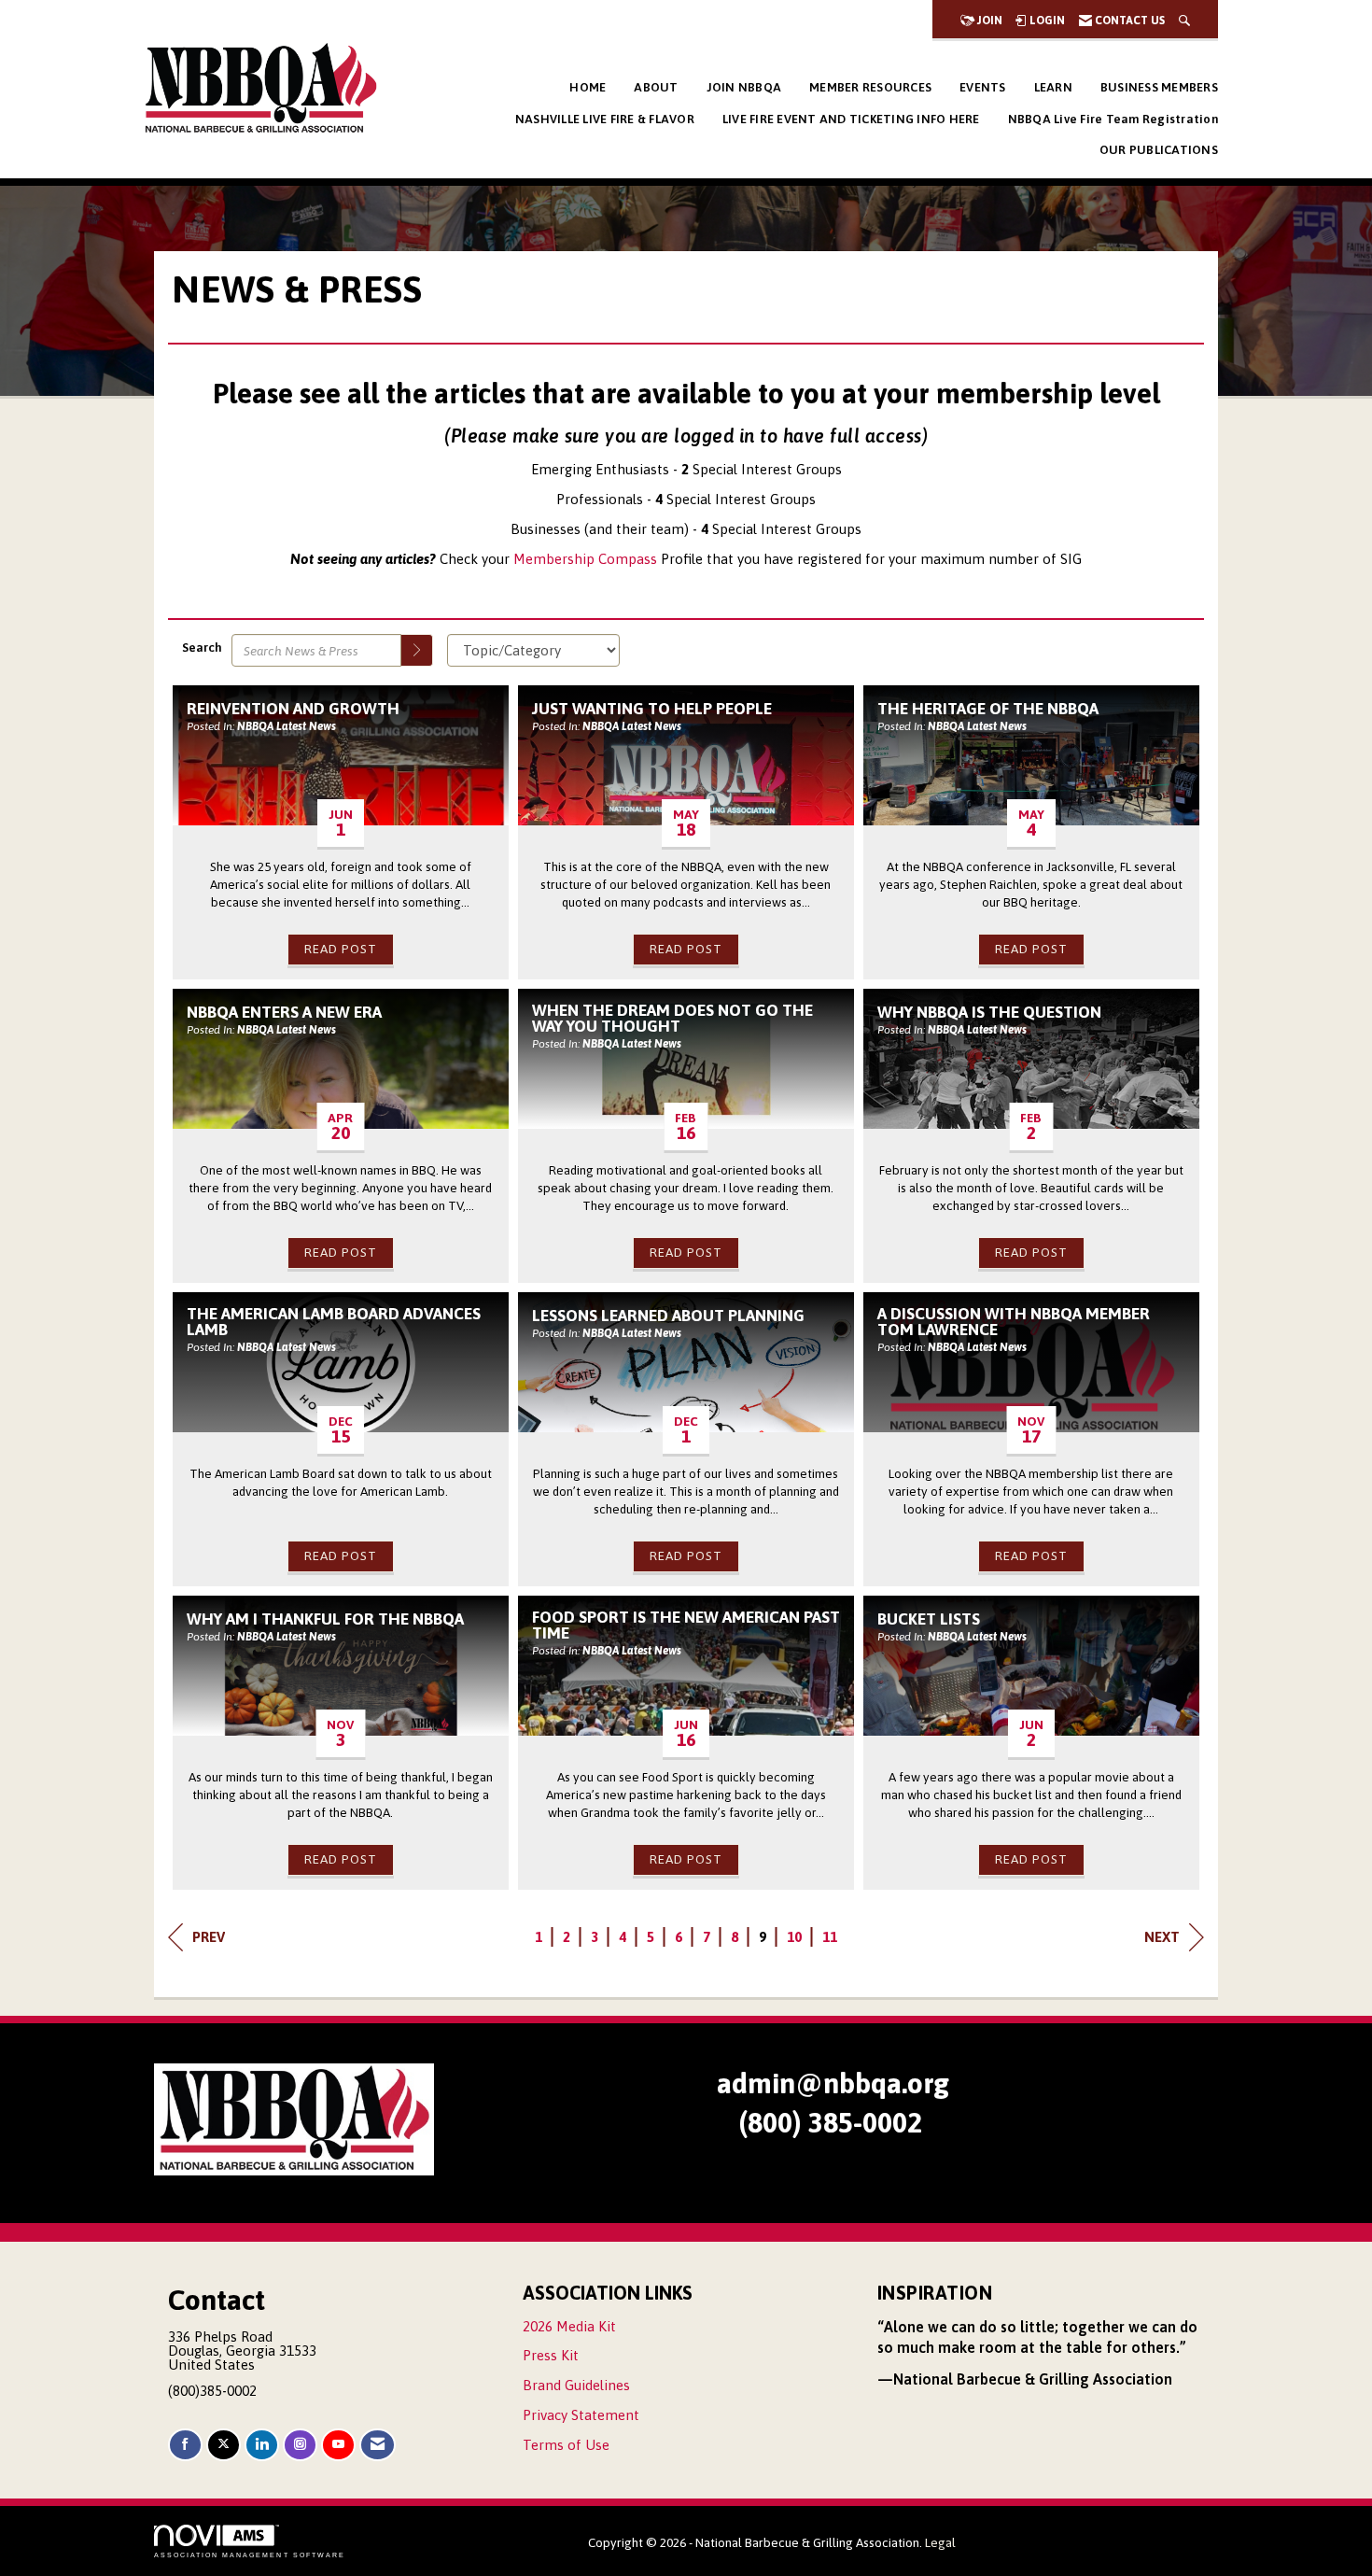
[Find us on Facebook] (185, 2445)
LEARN (1053, 87)
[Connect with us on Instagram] (300, 2445)
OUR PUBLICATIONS (1159, 150)
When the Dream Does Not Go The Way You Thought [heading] (672, 1019)
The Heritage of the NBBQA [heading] (988, 709)
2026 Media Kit (569, 2326)
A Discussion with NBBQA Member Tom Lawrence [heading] (1014, 1323)
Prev (209, 1937)
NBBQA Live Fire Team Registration (1113, 119)
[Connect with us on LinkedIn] (262, 2445)
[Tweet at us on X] (224, 2445)
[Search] (417, 650)
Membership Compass (585, 559)
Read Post (341, 949)
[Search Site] (1184, 21)
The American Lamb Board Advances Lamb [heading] (334, 1323)
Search (202, 647)
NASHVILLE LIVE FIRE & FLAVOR (605, 119)
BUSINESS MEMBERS (1159, 87)
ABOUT (656, 87)
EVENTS (983, 87)
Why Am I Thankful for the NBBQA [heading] (325, 1619)
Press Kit (551, 2355)
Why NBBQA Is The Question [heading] (989, 1013)
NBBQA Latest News (287, 726)
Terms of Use (566, 2445)
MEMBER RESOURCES (870, 87)
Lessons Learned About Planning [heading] (668, 1316)
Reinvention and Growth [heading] (293, 709)
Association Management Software (250, 2555)
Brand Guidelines (576, 2385)
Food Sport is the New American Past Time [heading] (686, 1626)
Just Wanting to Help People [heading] (652, 709)
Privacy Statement (581, 2415)
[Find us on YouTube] (338, 2445)
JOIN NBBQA (744, 87)
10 (794, 1937)
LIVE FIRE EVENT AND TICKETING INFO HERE (851, 119)
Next (1162, 1937)
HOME (588, 87)
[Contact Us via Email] (378, 2445)
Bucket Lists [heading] (929, 1619)
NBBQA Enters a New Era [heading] (284, 1013)
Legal (940, 2542)
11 (830, 1937)
